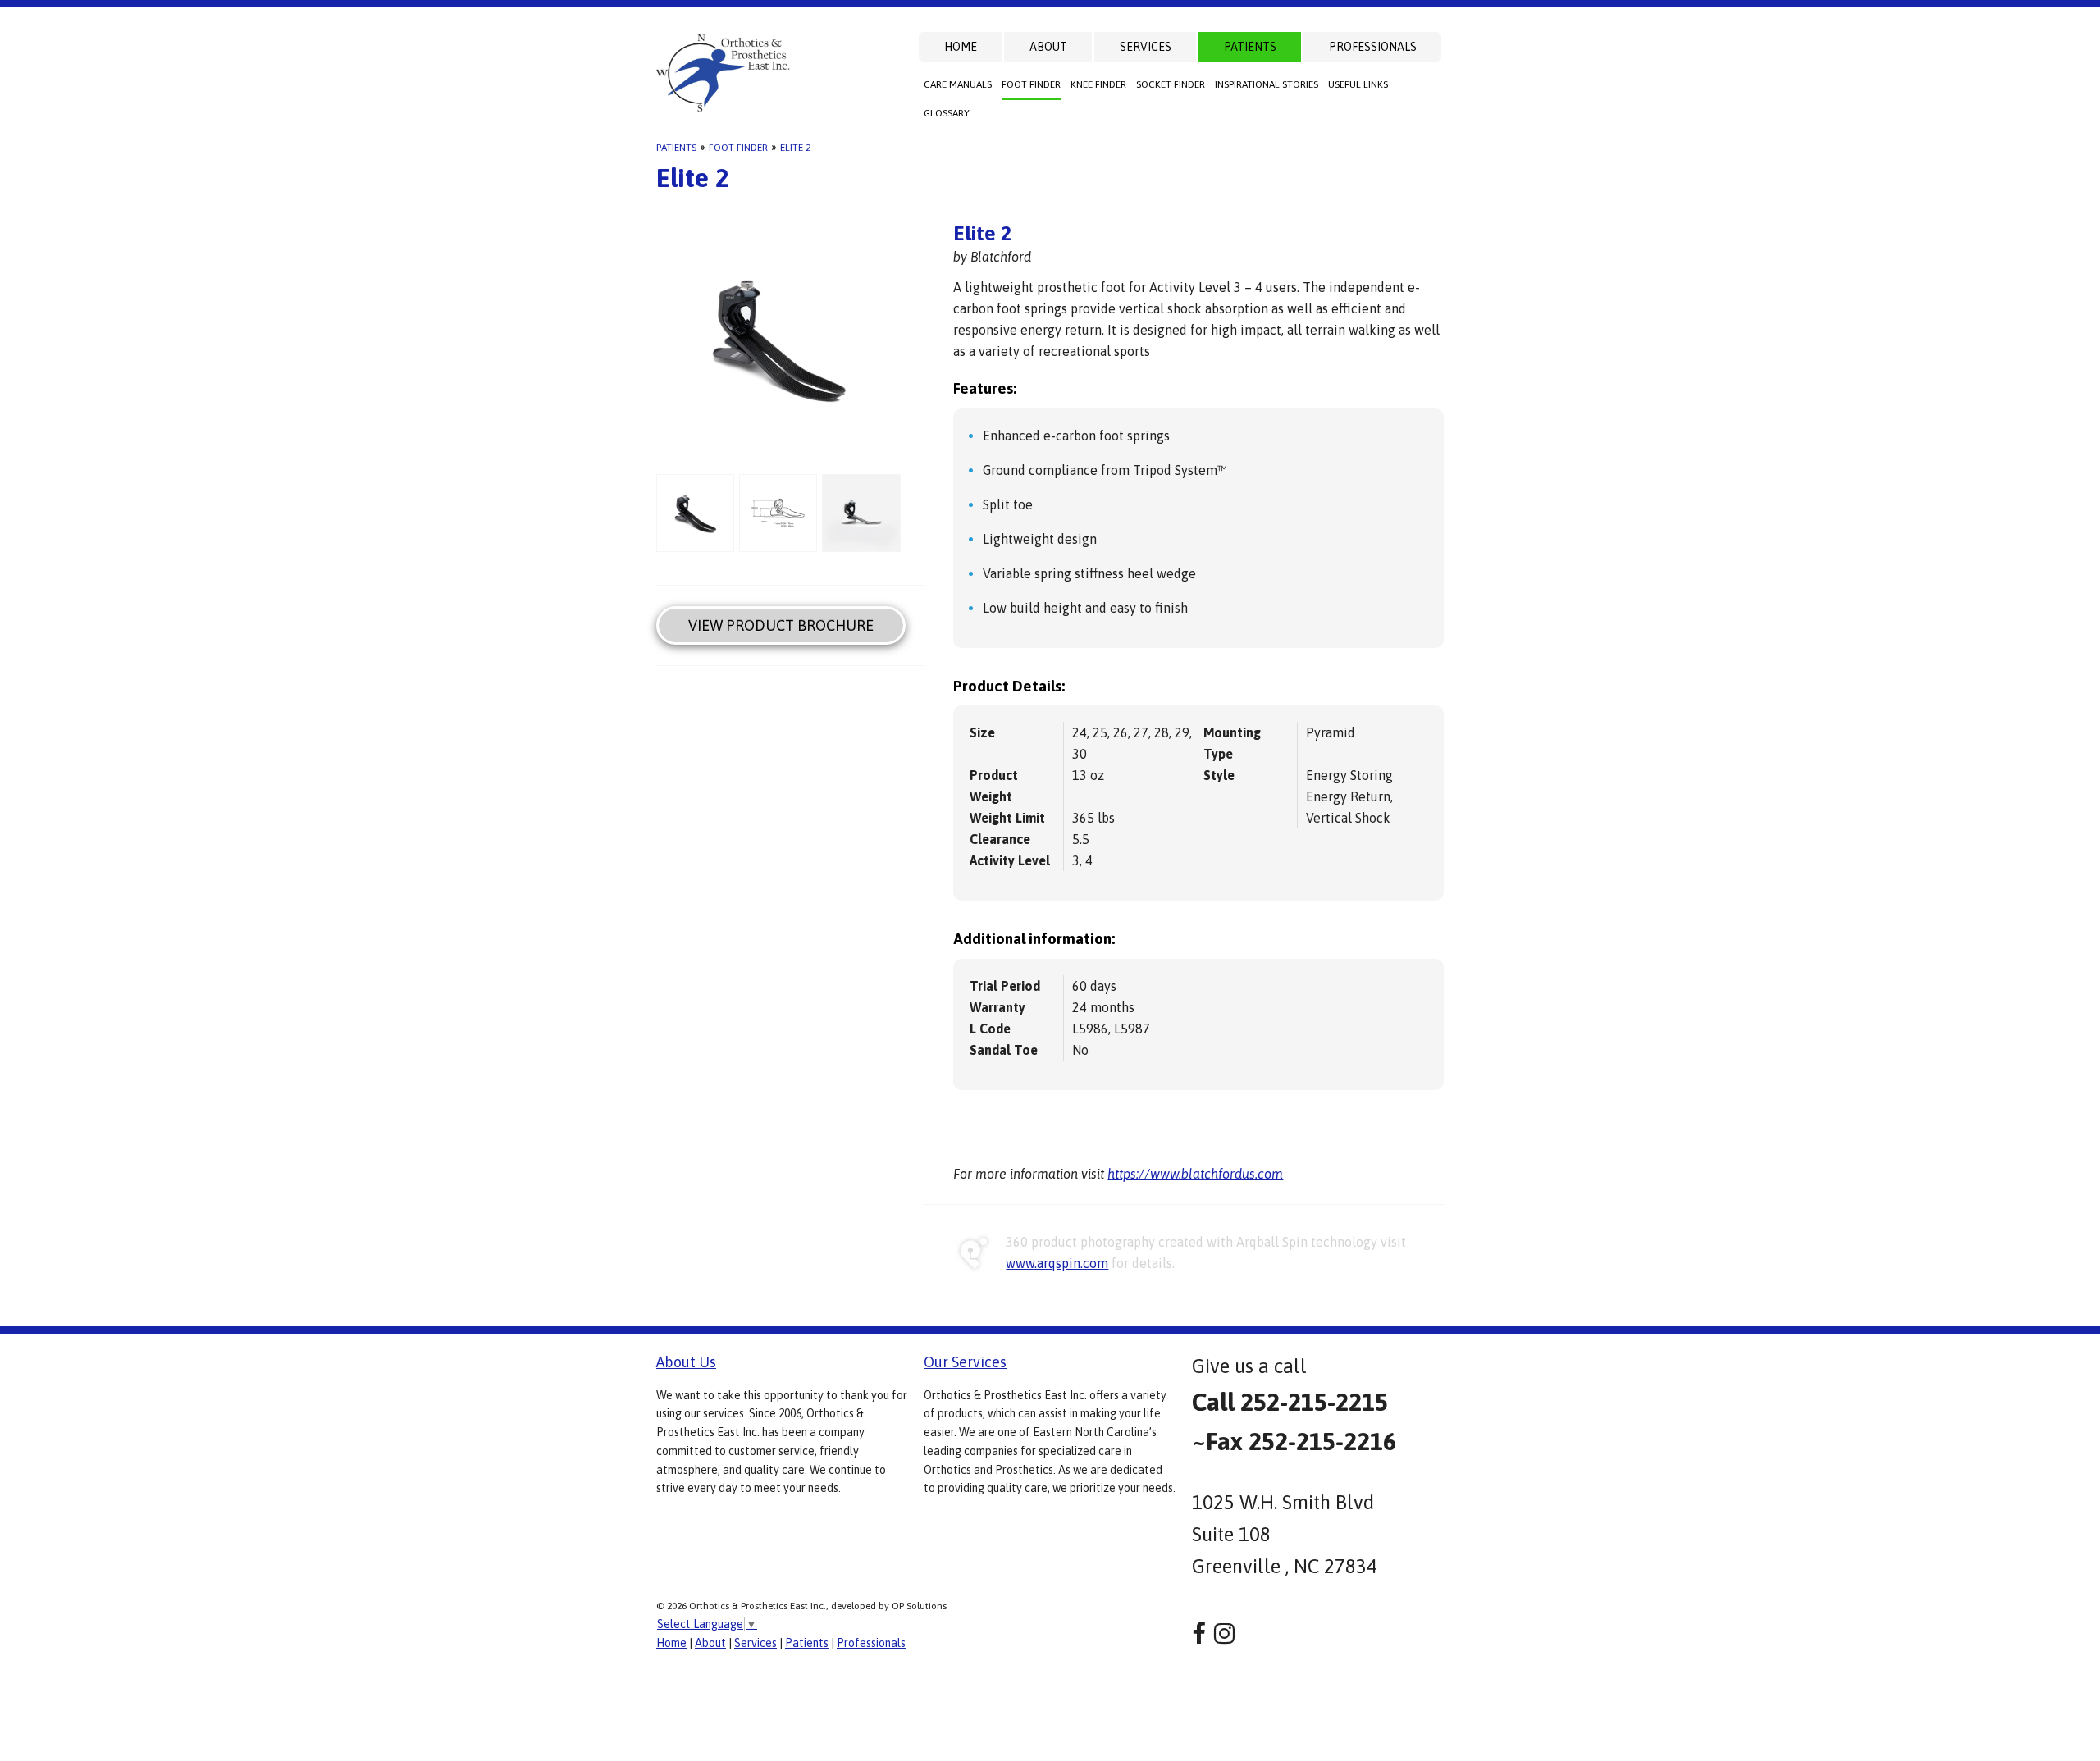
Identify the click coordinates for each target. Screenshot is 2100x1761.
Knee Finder (1098, 84)
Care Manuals (958, 84)
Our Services (965, 1362)
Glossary (947, 113)
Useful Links (1358, 84)
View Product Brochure (781, 625)
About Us (686, 1362)
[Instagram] (1224, 1633)
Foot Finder (1031, 84)
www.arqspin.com (1057, 1263)
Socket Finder (1171, 84)
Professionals (1373, 47)
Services (1146, 47)
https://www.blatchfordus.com (1195, 1174)
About (1048, 47)
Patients (1250, 47)
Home (961, 47)
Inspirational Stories (1267, 84)
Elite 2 (795, 148)
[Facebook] (1199, 1633)
